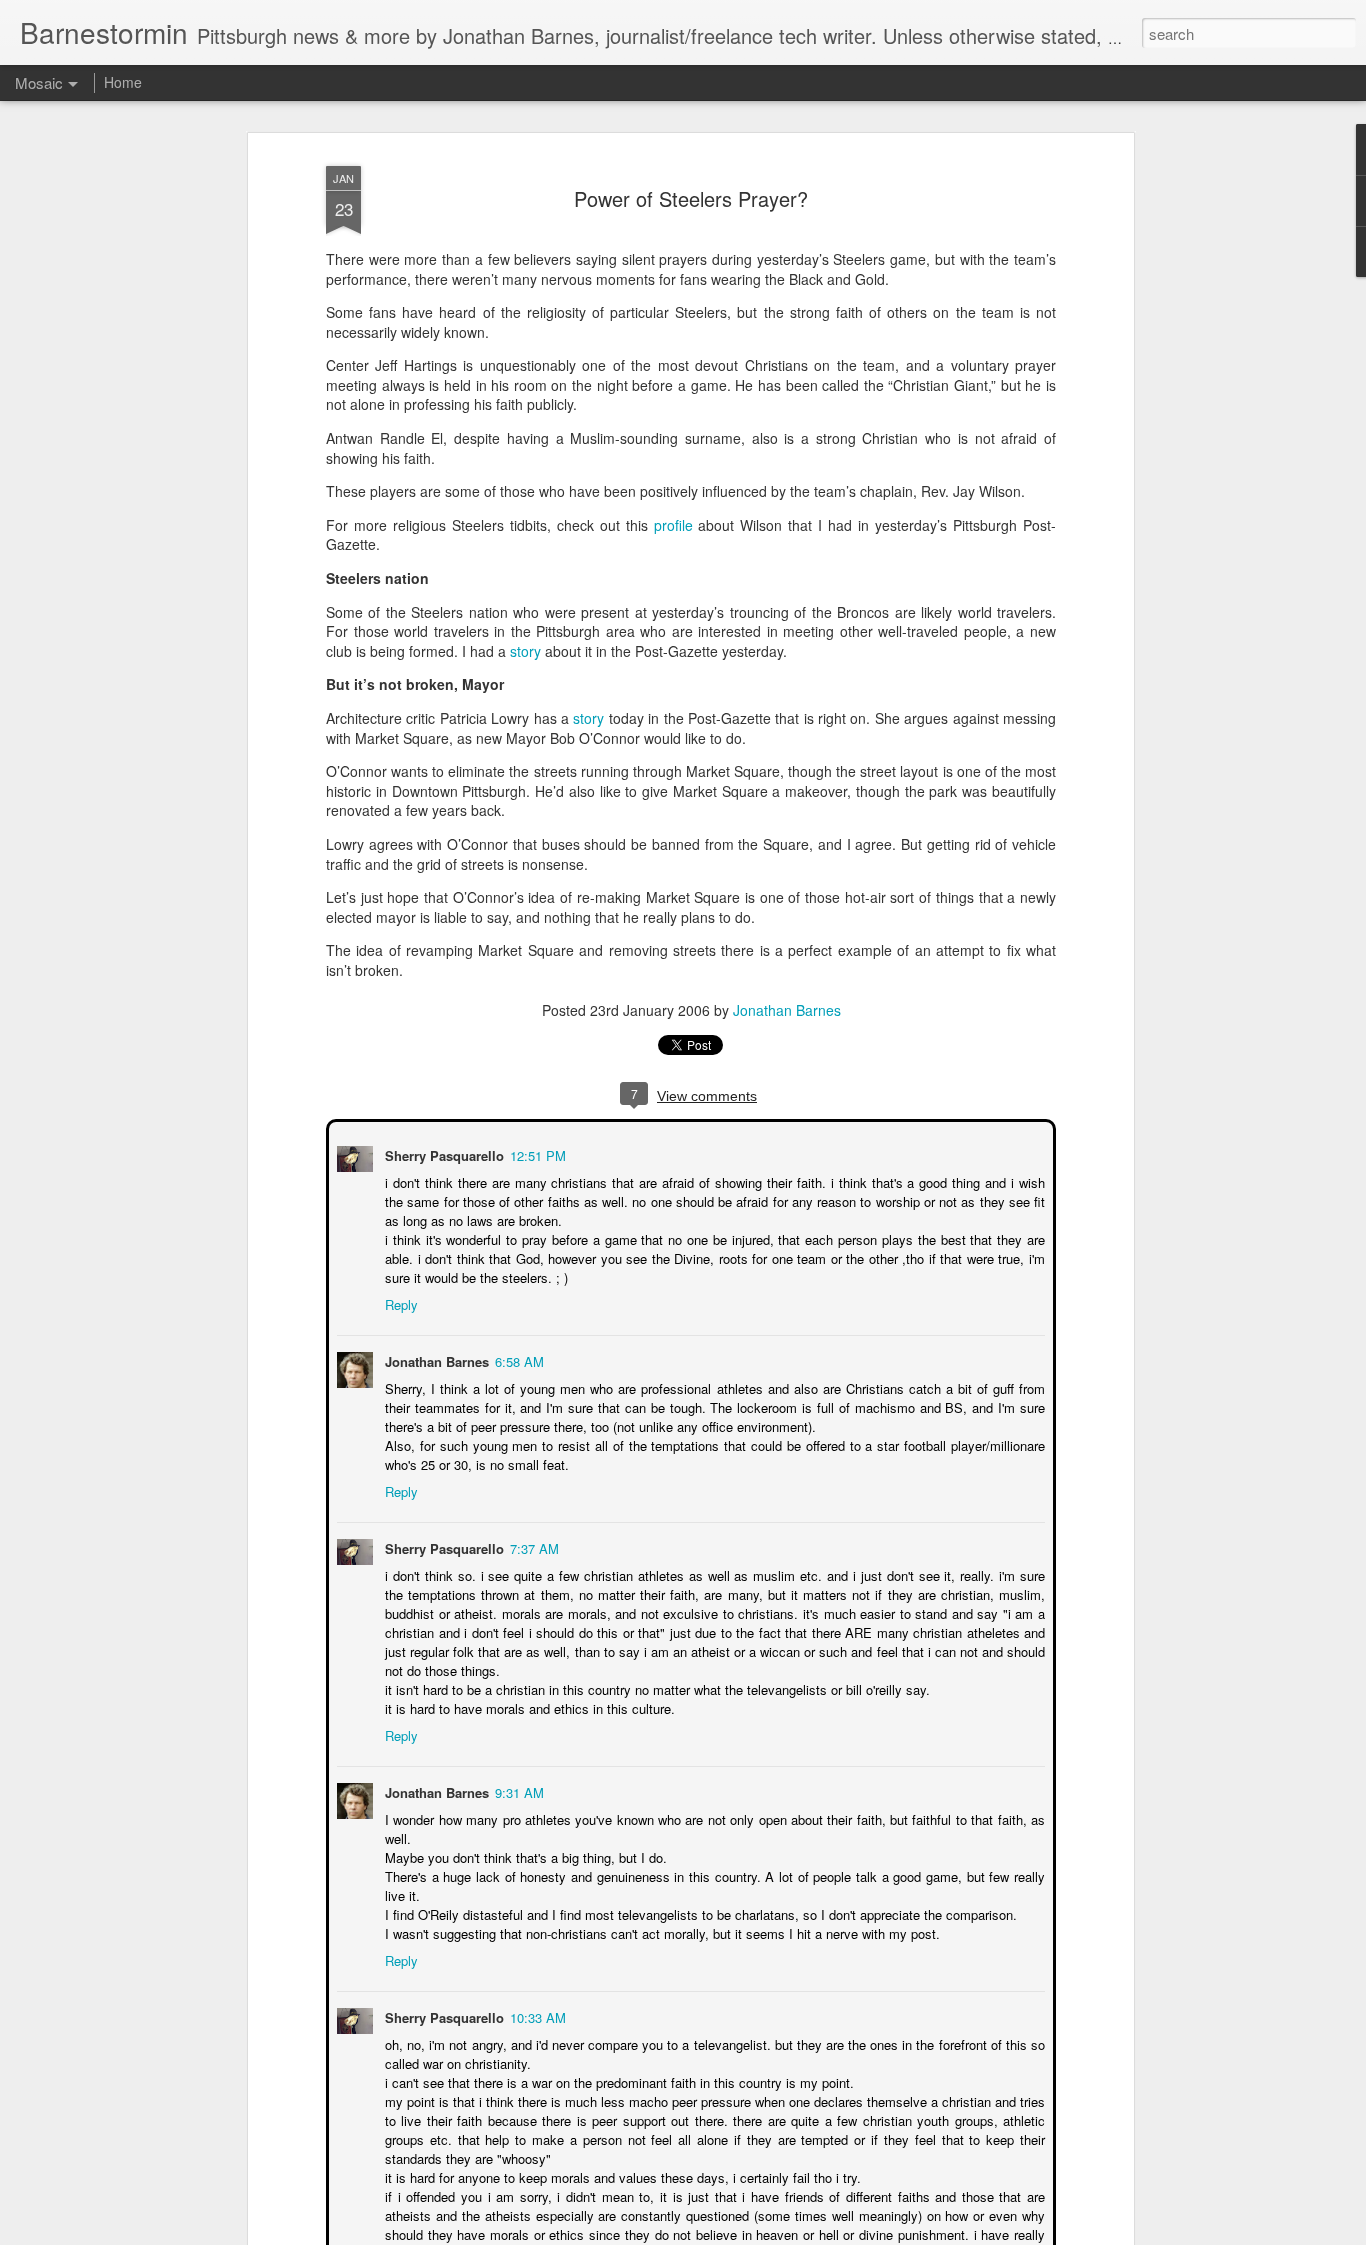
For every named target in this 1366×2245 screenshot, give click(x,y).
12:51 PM (536, 1153)
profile (673, 525)
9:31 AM (517, 1790)
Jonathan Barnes (787, 1010)
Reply (399, 1302)
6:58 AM (517, 1359)
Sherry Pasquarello (442, 1153)
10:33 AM (536, 2015)
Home (123, 82)
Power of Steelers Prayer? (691, 198)
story (525, 651)
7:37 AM (532, 1546)
